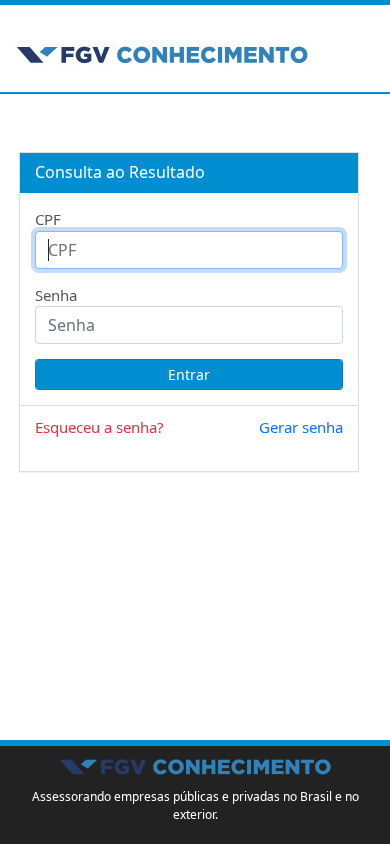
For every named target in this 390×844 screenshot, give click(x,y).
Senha (56, 295)
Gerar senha (301, 427)
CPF (48, 219)
